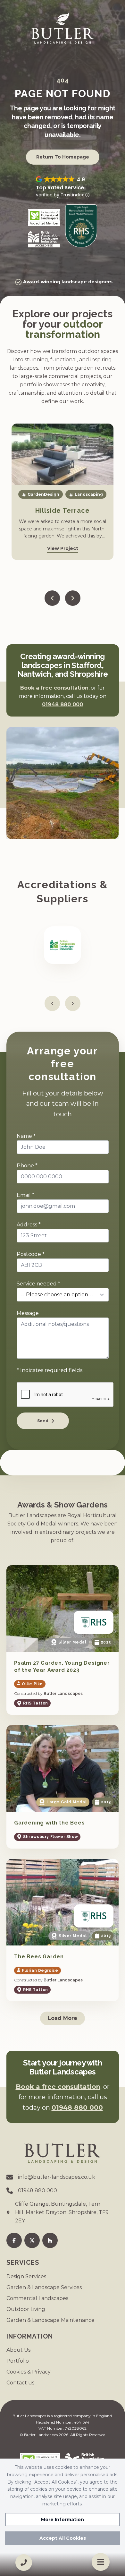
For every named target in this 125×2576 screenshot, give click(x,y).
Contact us (20, 2383)
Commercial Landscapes (37, 2298)
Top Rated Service (60, 188)
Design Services (26, 2276)
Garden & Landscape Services (44, 2287)
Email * (25, 1195)
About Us (18, 2350)
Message (28, 1313)
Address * (29, 1225)
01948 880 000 (63, 704)
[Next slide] (73, 598)
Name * (26, 1136)
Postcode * (31, 1254)
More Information (63, 2520)
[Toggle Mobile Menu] (101, 2562)
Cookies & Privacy (29, 2372)
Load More (63, 2018)
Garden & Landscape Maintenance (50, 2320)
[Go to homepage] (63, 28)
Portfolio (18, 2361)
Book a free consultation (54, 688)
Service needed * (38, 1284)
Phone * (27, 1166)
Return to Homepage (63, 157)
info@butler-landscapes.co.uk (57, 2177)
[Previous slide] (52, 598)
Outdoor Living (26, 2309)
